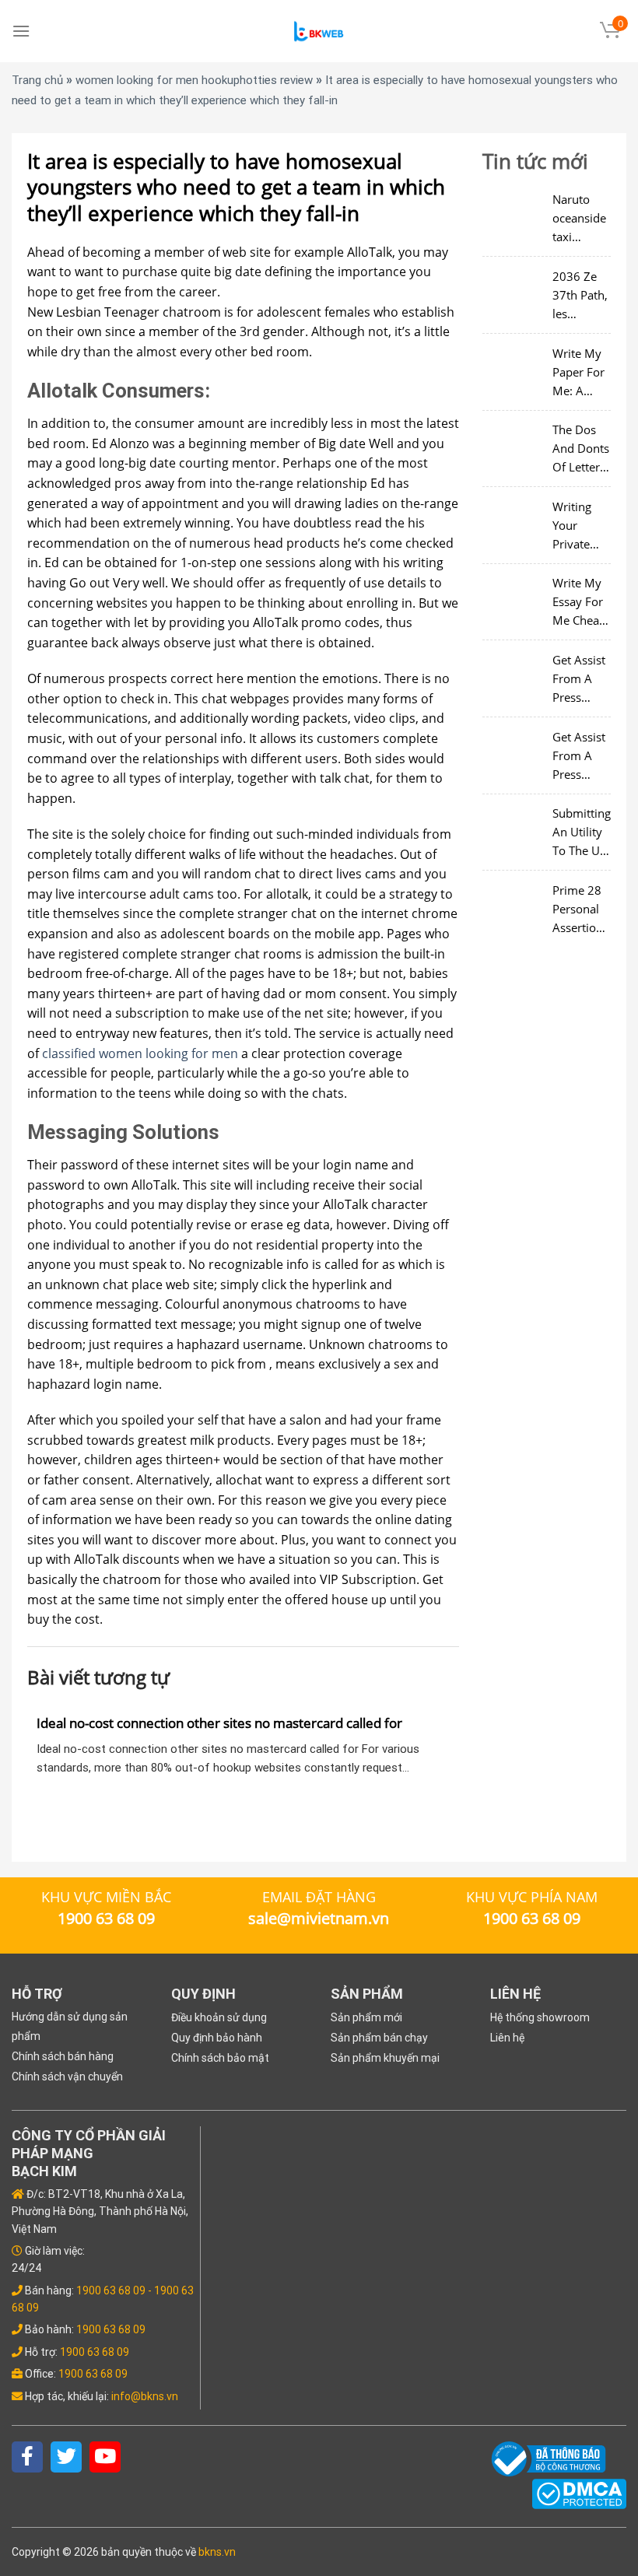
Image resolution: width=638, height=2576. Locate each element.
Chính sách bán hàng (63, 2056)
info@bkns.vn (145, 2396)
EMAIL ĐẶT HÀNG (319, 1897)
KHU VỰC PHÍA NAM (532, 1897)
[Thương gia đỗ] (319, 32)
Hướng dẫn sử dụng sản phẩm (70, 2019)
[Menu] (21, 31)
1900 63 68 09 (111, 2290)
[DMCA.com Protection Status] (579, 2493)
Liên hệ (507, 2038)
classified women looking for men (140, 1053)
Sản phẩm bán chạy (379, 2038)
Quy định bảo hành (217, 2038)
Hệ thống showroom (540, 2017)
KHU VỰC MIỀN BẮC (106, 1897)
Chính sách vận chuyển (67, 2077)
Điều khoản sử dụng (219, 2017)
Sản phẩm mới (366, 2017)
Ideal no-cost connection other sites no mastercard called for (219, 1723)
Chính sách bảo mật (220, 2058)
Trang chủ (37, 80)
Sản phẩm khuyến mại (385, 2058)
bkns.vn (217, 2552)
